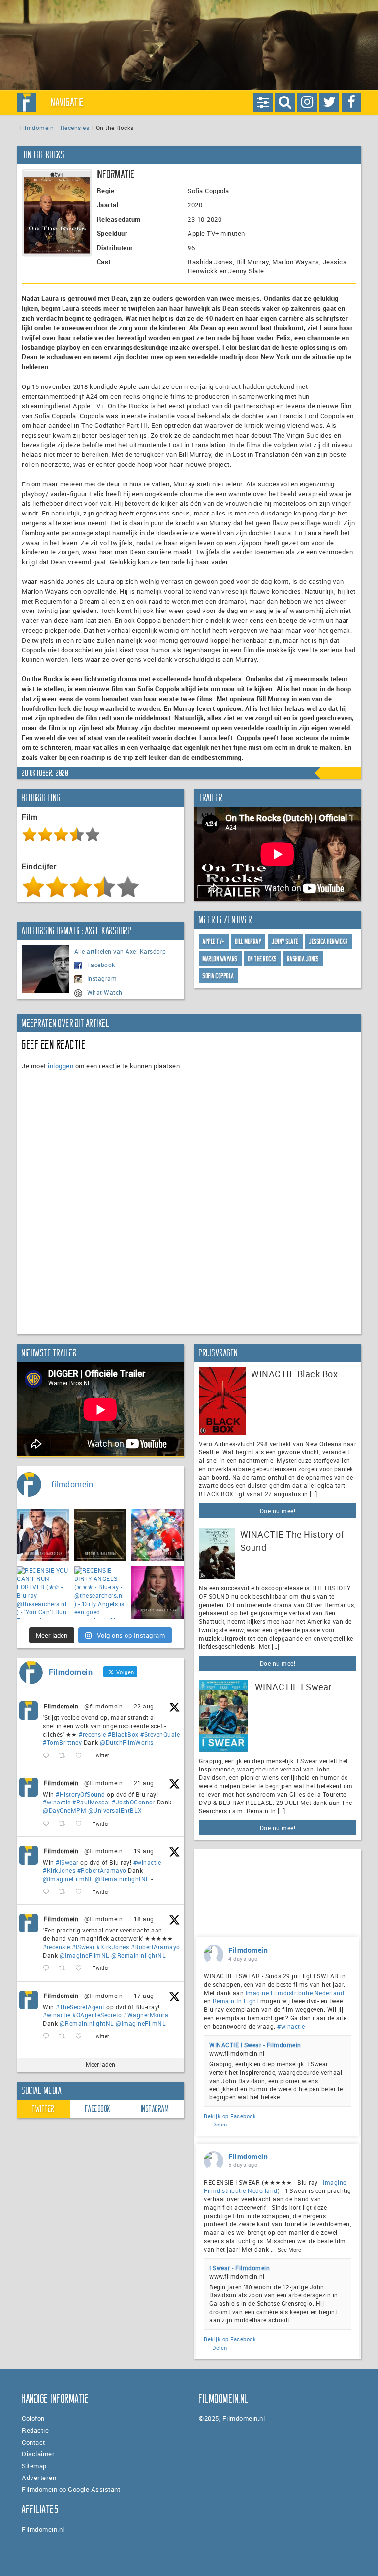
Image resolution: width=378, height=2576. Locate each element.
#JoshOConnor (133, 1802)
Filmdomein (36, 128)
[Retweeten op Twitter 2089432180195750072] (65, 2037)
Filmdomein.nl (43, 2529)
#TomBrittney (62, 1742)
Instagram (102, 978)
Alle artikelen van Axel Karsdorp (120, 951)
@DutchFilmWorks (127, 1742)
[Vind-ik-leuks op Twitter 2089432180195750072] (81, 2037)
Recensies (75, 128)
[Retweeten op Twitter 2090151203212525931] (65, 1892)
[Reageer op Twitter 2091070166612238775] (48, 1756)
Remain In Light (236, 2001)
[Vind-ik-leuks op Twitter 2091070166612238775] (81, 1756)
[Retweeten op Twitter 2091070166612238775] (65, 1756)
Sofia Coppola (219, 976)
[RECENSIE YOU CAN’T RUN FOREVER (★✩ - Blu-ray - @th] (43, 1593)
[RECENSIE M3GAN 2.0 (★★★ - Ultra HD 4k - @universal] (158, 1593)
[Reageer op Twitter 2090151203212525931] (48, 1892)
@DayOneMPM (64, 1810)
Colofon (33, 2418)
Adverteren (39, 2478)
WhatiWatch (105, 992)
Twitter (43, 2109)
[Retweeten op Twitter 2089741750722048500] (65, 1969)
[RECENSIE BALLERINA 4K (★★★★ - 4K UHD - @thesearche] (101, 1535)
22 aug (144, 1706)
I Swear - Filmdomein (239, 2268)
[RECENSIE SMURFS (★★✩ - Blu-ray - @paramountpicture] (158, 1535)
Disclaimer (38, 2454)
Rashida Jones (303, 959)
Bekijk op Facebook (230, 2116)
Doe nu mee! (278, 1511)
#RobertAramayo (102, 1870)
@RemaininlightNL (122, 1879)
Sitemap (34, 2466)
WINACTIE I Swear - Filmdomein (255, 2045)
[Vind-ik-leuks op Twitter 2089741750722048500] (81, 1969)
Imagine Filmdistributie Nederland (295, 1993)
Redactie (35, 2430)
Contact (33, 2442)
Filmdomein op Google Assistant (71, 2489)
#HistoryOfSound (80, 1794)
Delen (220, 2124)
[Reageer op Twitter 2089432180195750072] (48, 2037)
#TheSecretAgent (80, 2007)
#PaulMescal (91, 1802)
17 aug (144, 1996)
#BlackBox (123, 1734)
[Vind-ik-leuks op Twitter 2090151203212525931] (81, 1892)
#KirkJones (59, 1870)
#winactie (57, 1802)
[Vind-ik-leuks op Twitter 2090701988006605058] (81, 1824)
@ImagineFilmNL (68, 1879)
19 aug (144, 1851)
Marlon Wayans (220, 959)
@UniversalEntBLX (115, 1810)
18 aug (144, 1919)
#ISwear (67, 1862)
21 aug (144, 1783)
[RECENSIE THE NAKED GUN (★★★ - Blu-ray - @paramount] (43, 1535)
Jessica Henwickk (329, 942)
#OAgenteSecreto (97, 2015)
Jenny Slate (285, 942)
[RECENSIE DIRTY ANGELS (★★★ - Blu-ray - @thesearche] (101, 1593)
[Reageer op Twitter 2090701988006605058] (48, 1824)
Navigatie (68, 102)
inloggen (61, 1066)
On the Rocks (263, 959)
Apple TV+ (214, 942)
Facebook (101, 965)
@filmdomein (104, 1706)
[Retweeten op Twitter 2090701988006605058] (65, 1824)
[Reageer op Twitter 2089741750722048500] (48, 1969)
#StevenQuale (160, 1734)
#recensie (93, 1734)
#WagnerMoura (146, 2015)
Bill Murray (249, 942)
